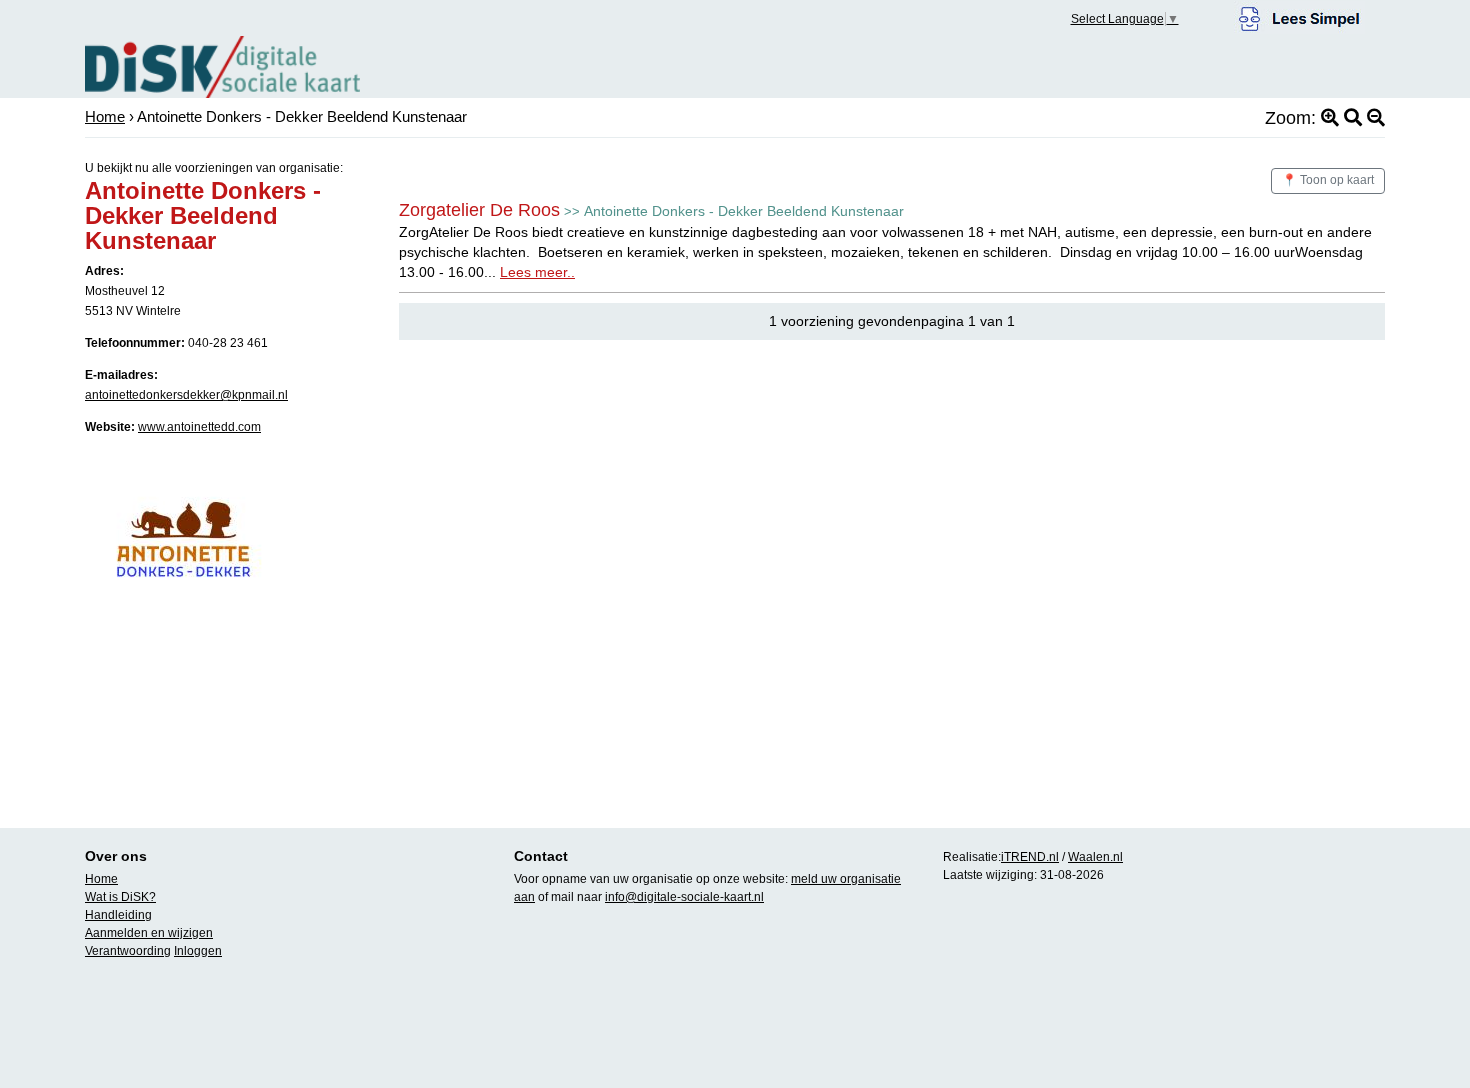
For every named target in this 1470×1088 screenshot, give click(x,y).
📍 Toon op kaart (1328, 180)
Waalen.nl (1095, 857)
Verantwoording (128, 951)
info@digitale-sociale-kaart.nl (684, 897)
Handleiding (118, 915)
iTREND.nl (1030, 857)
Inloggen (198, 951)
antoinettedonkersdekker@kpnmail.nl (186, 395)
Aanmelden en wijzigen (149, 933)
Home (105, 116)
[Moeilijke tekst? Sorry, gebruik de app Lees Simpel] (1299, 16)
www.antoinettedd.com (199, 427)
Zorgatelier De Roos (479, 210)
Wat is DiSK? (120, 897)
